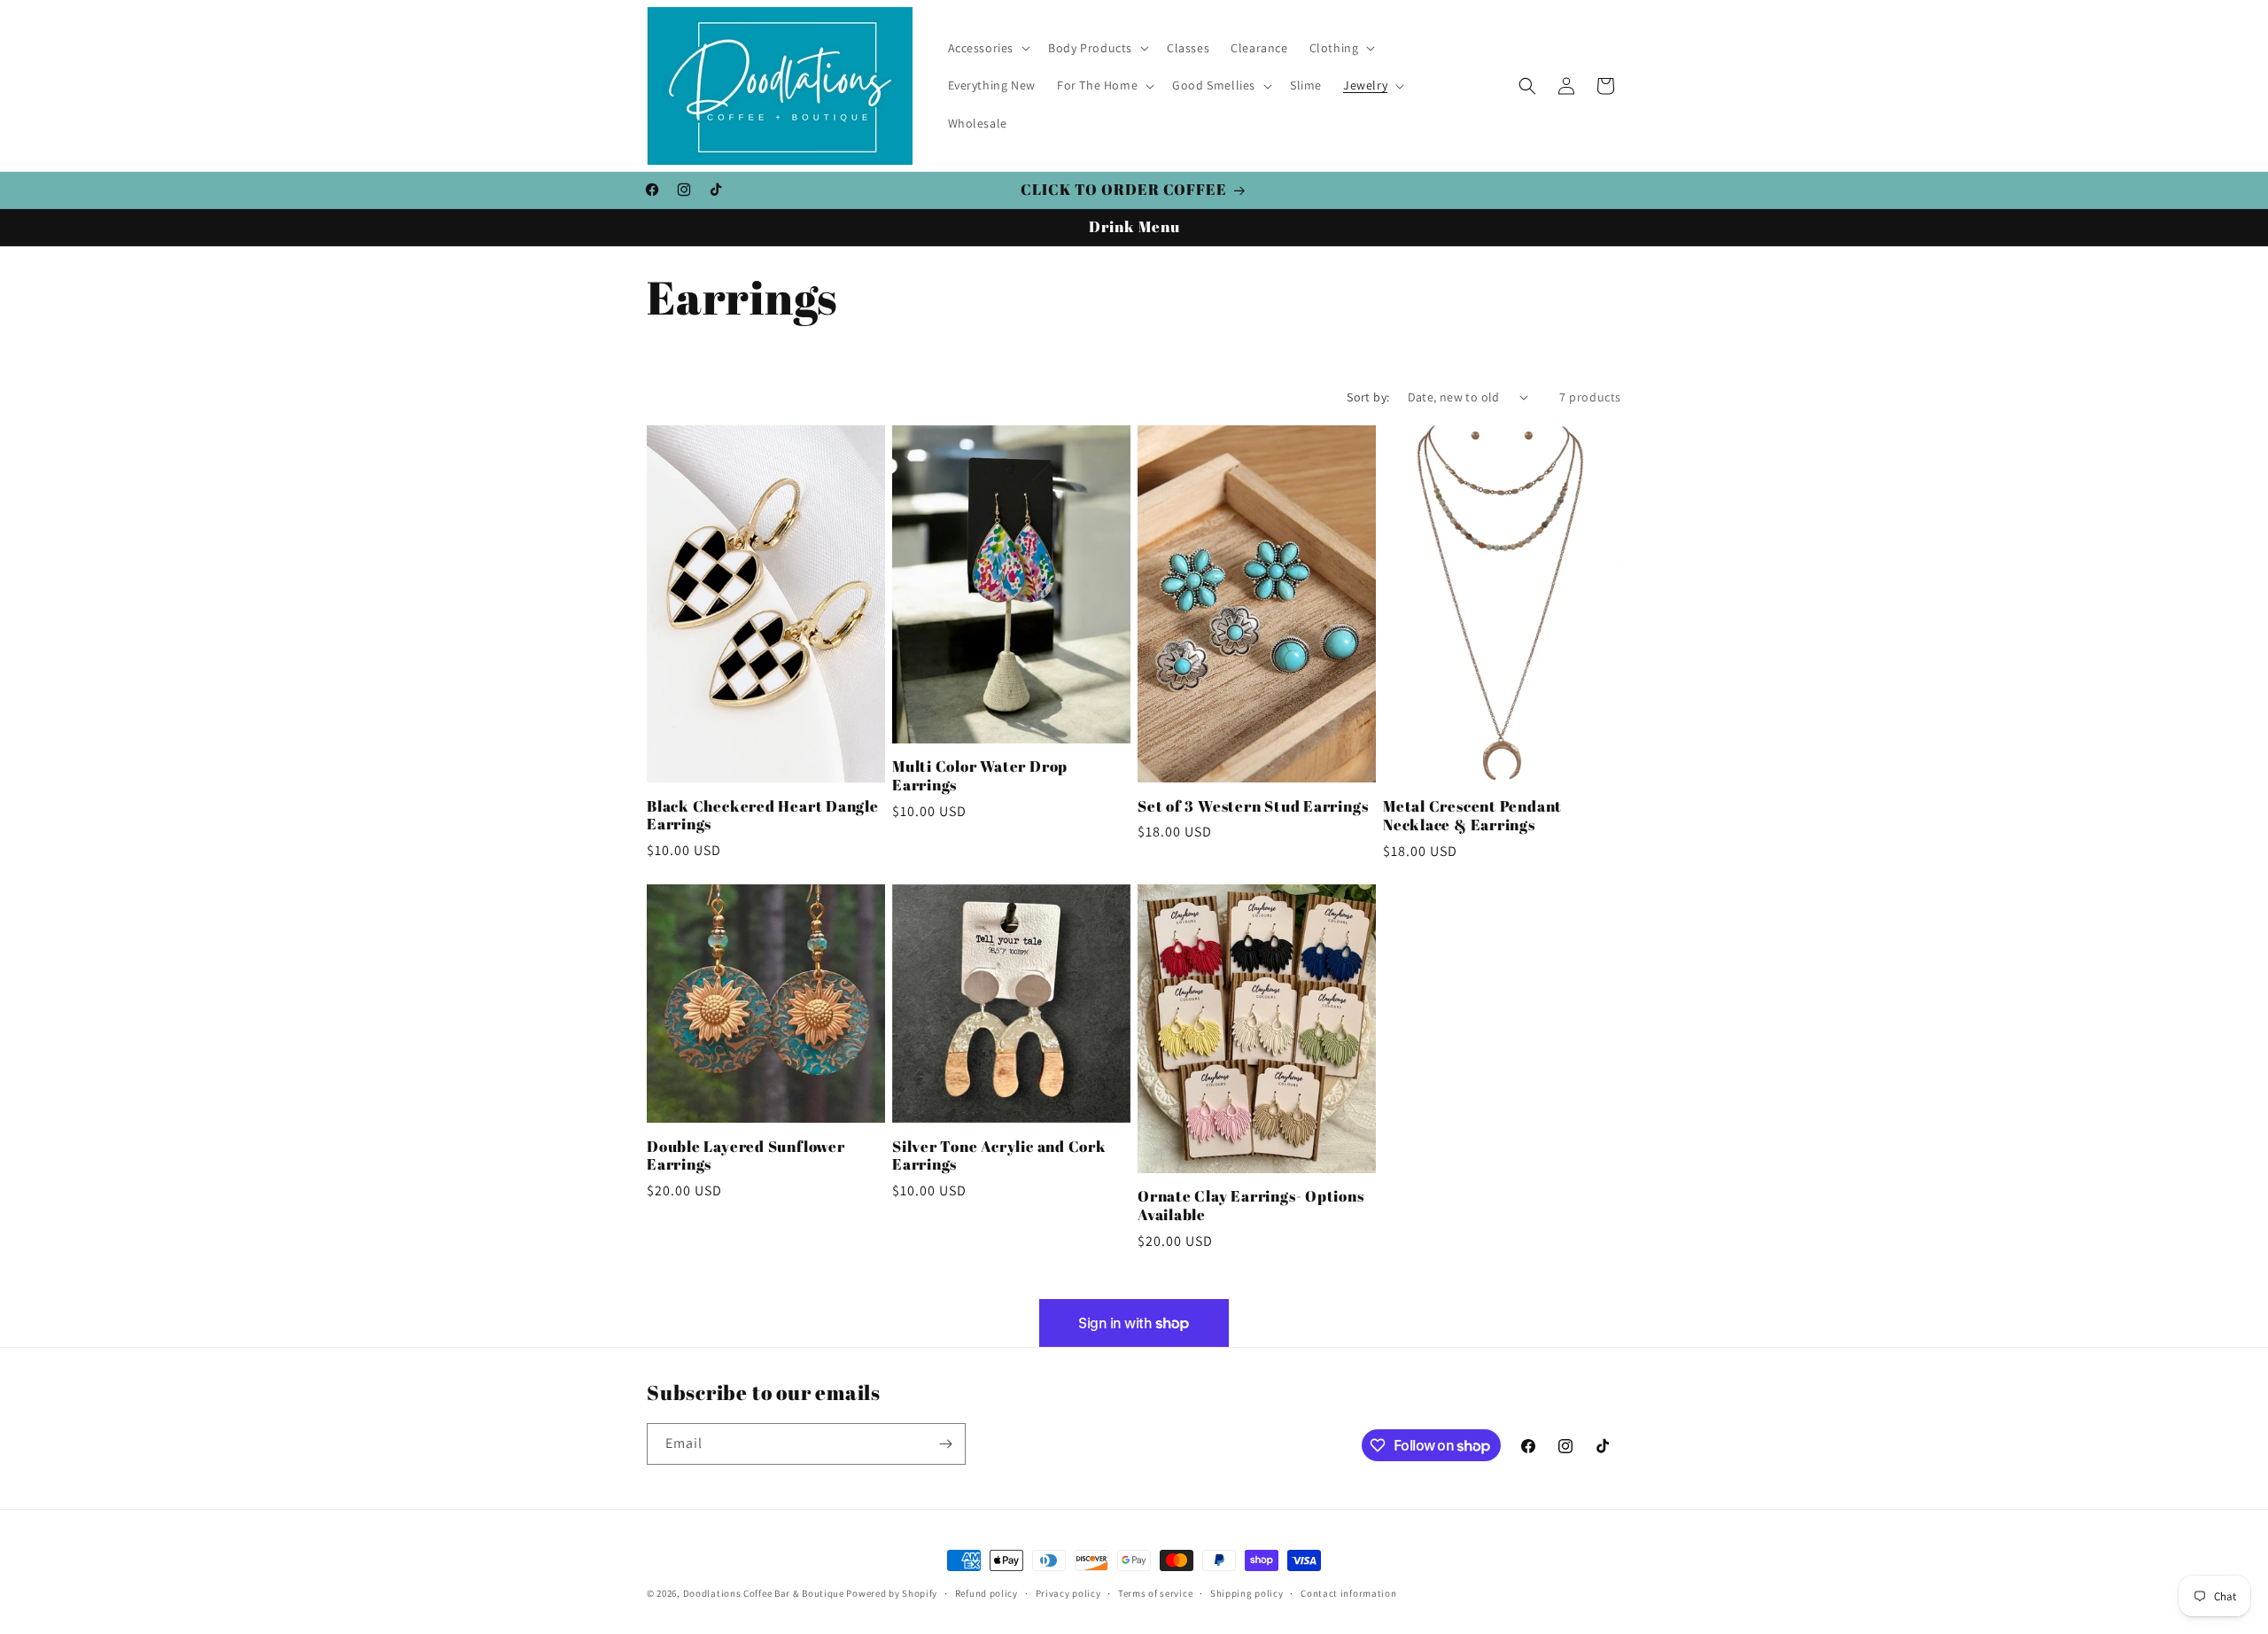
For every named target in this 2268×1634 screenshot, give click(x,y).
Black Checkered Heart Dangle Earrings (763, 816)
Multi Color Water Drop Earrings (980, 776)
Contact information (1348, 1593)
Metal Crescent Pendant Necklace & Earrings (1472, 816)
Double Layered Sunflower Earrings (746, 1156)
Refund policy (986, 1593)
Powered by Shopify (892, 1593)
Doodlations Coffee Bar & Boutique (764, 1593)
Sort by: (1368, 397)
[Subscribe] (945, 1444)
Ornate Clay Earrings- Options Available (1251, 1206)
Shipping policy (1247, 1593)
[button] (988, 48)
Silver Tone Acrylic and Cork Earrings (999, 1156)
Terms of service (1155, 1593)
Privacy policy (1068, 1593)
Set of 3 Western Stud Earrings (1253, 807)
